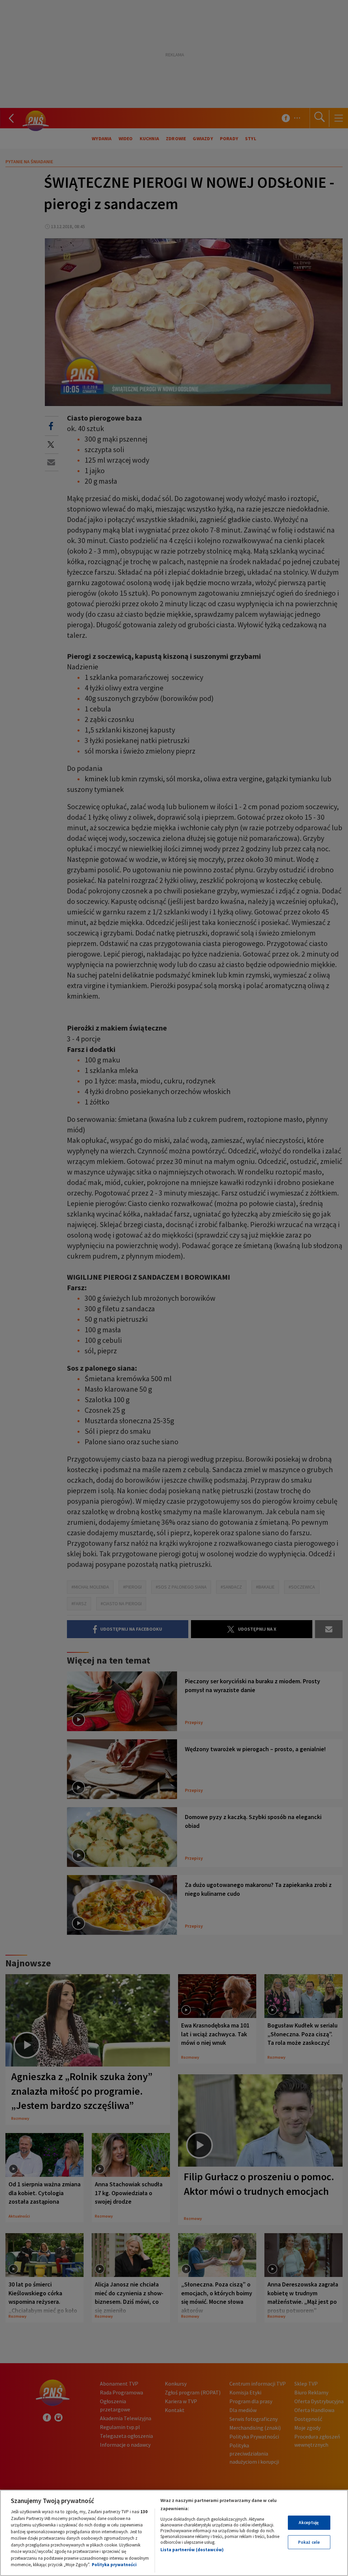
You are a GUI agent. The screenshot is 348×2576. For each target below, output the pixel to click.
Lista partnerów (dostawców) (192, 2550)
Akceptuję (309, 2523)
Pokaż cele (309, 2542)
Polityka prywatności (114, 2565)
